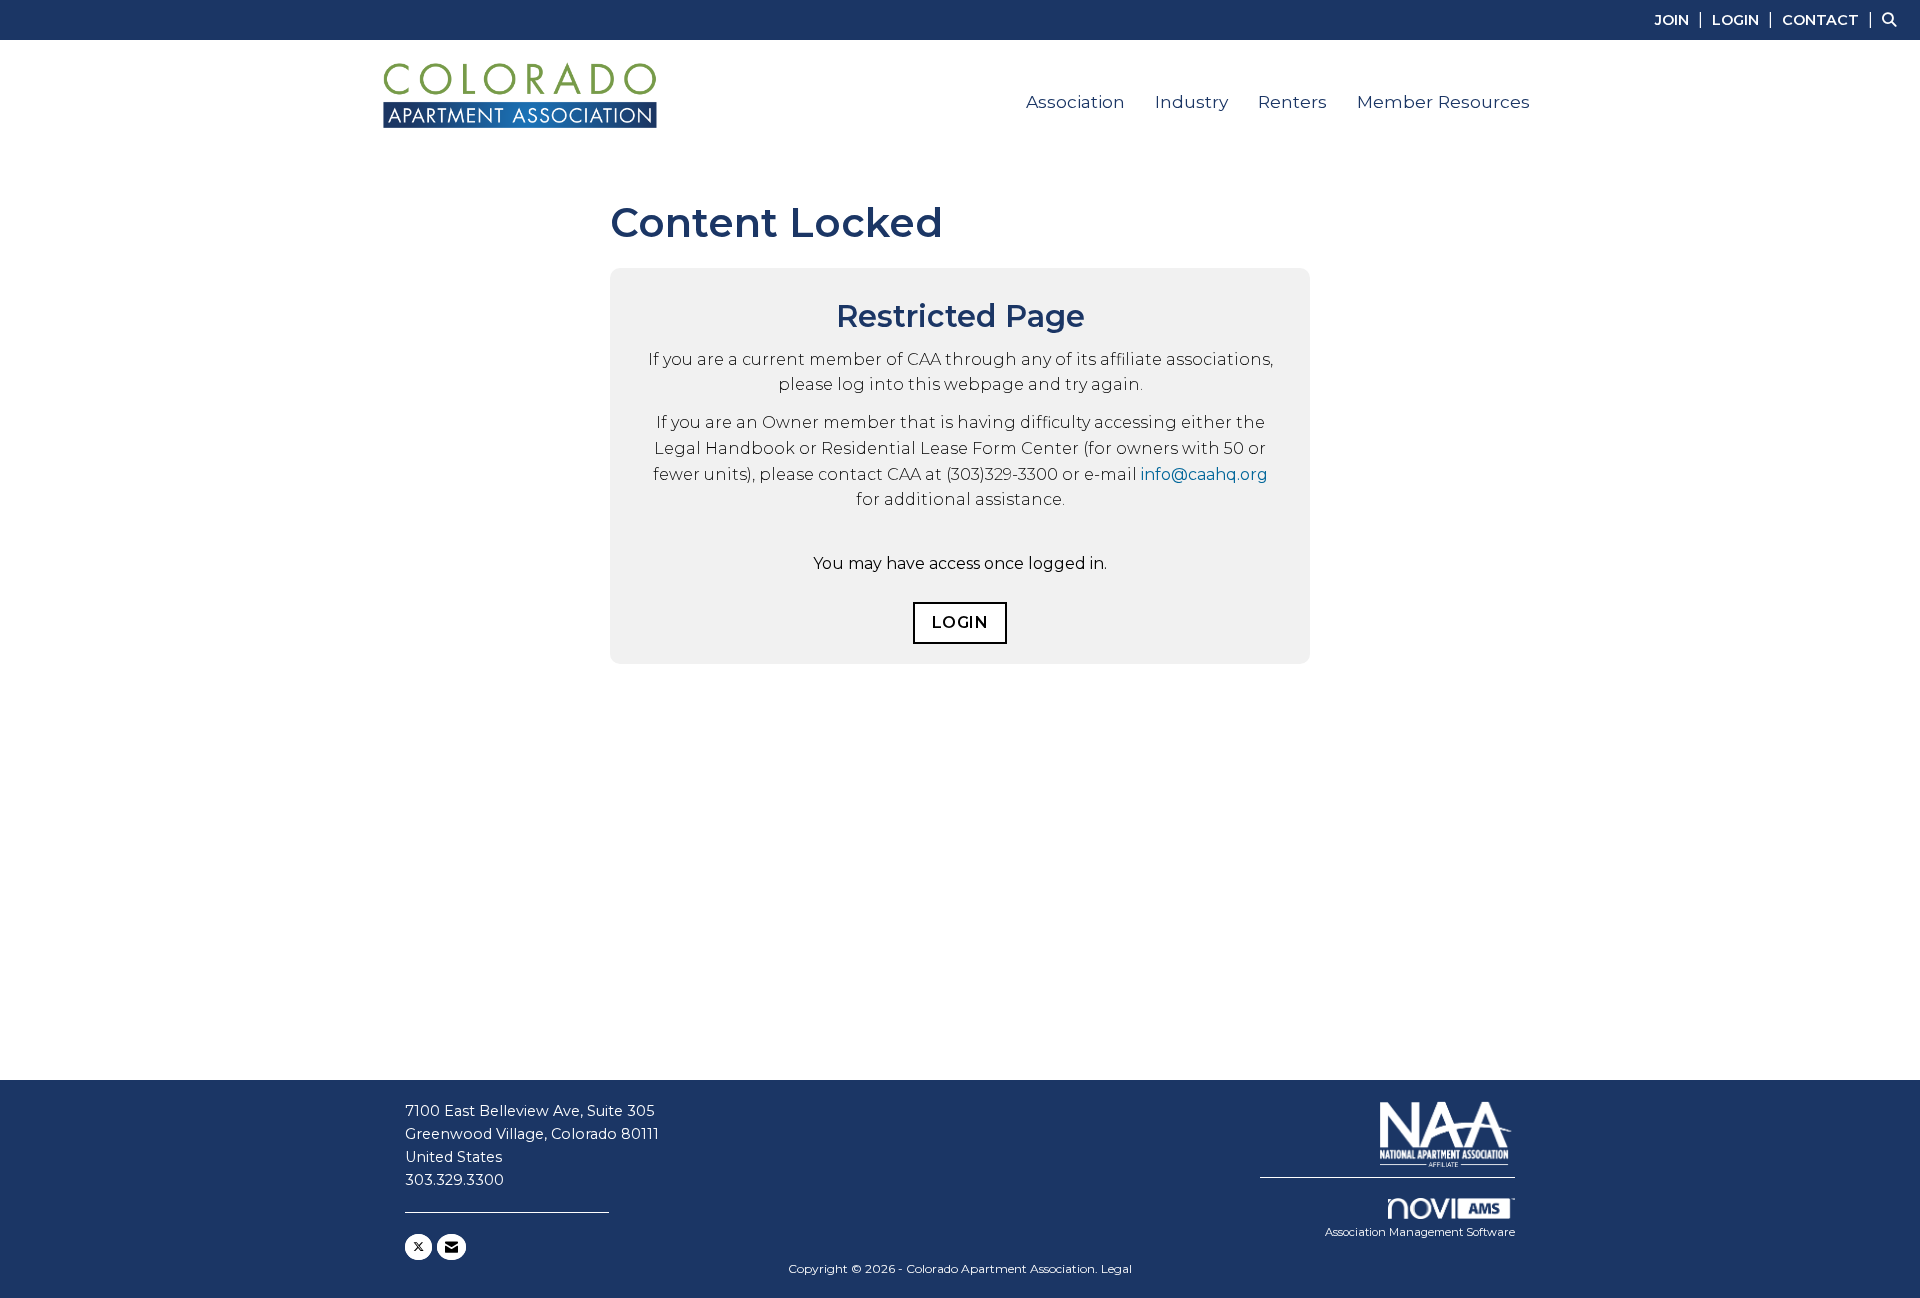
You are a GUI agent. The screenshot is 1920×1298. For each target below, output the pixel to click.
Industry (1191, 101)
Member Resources (1443, 101)
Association (1075, 101)
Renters (1292, 101)
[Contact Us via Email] (451, 1247)
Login (960, 622)
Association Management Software (1420, 1232)
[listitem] (1681, 19)
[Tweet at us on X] (418, 1247)
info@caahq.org (1204, 474)
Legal (1116, 1268)
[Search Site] (1893, 19)
